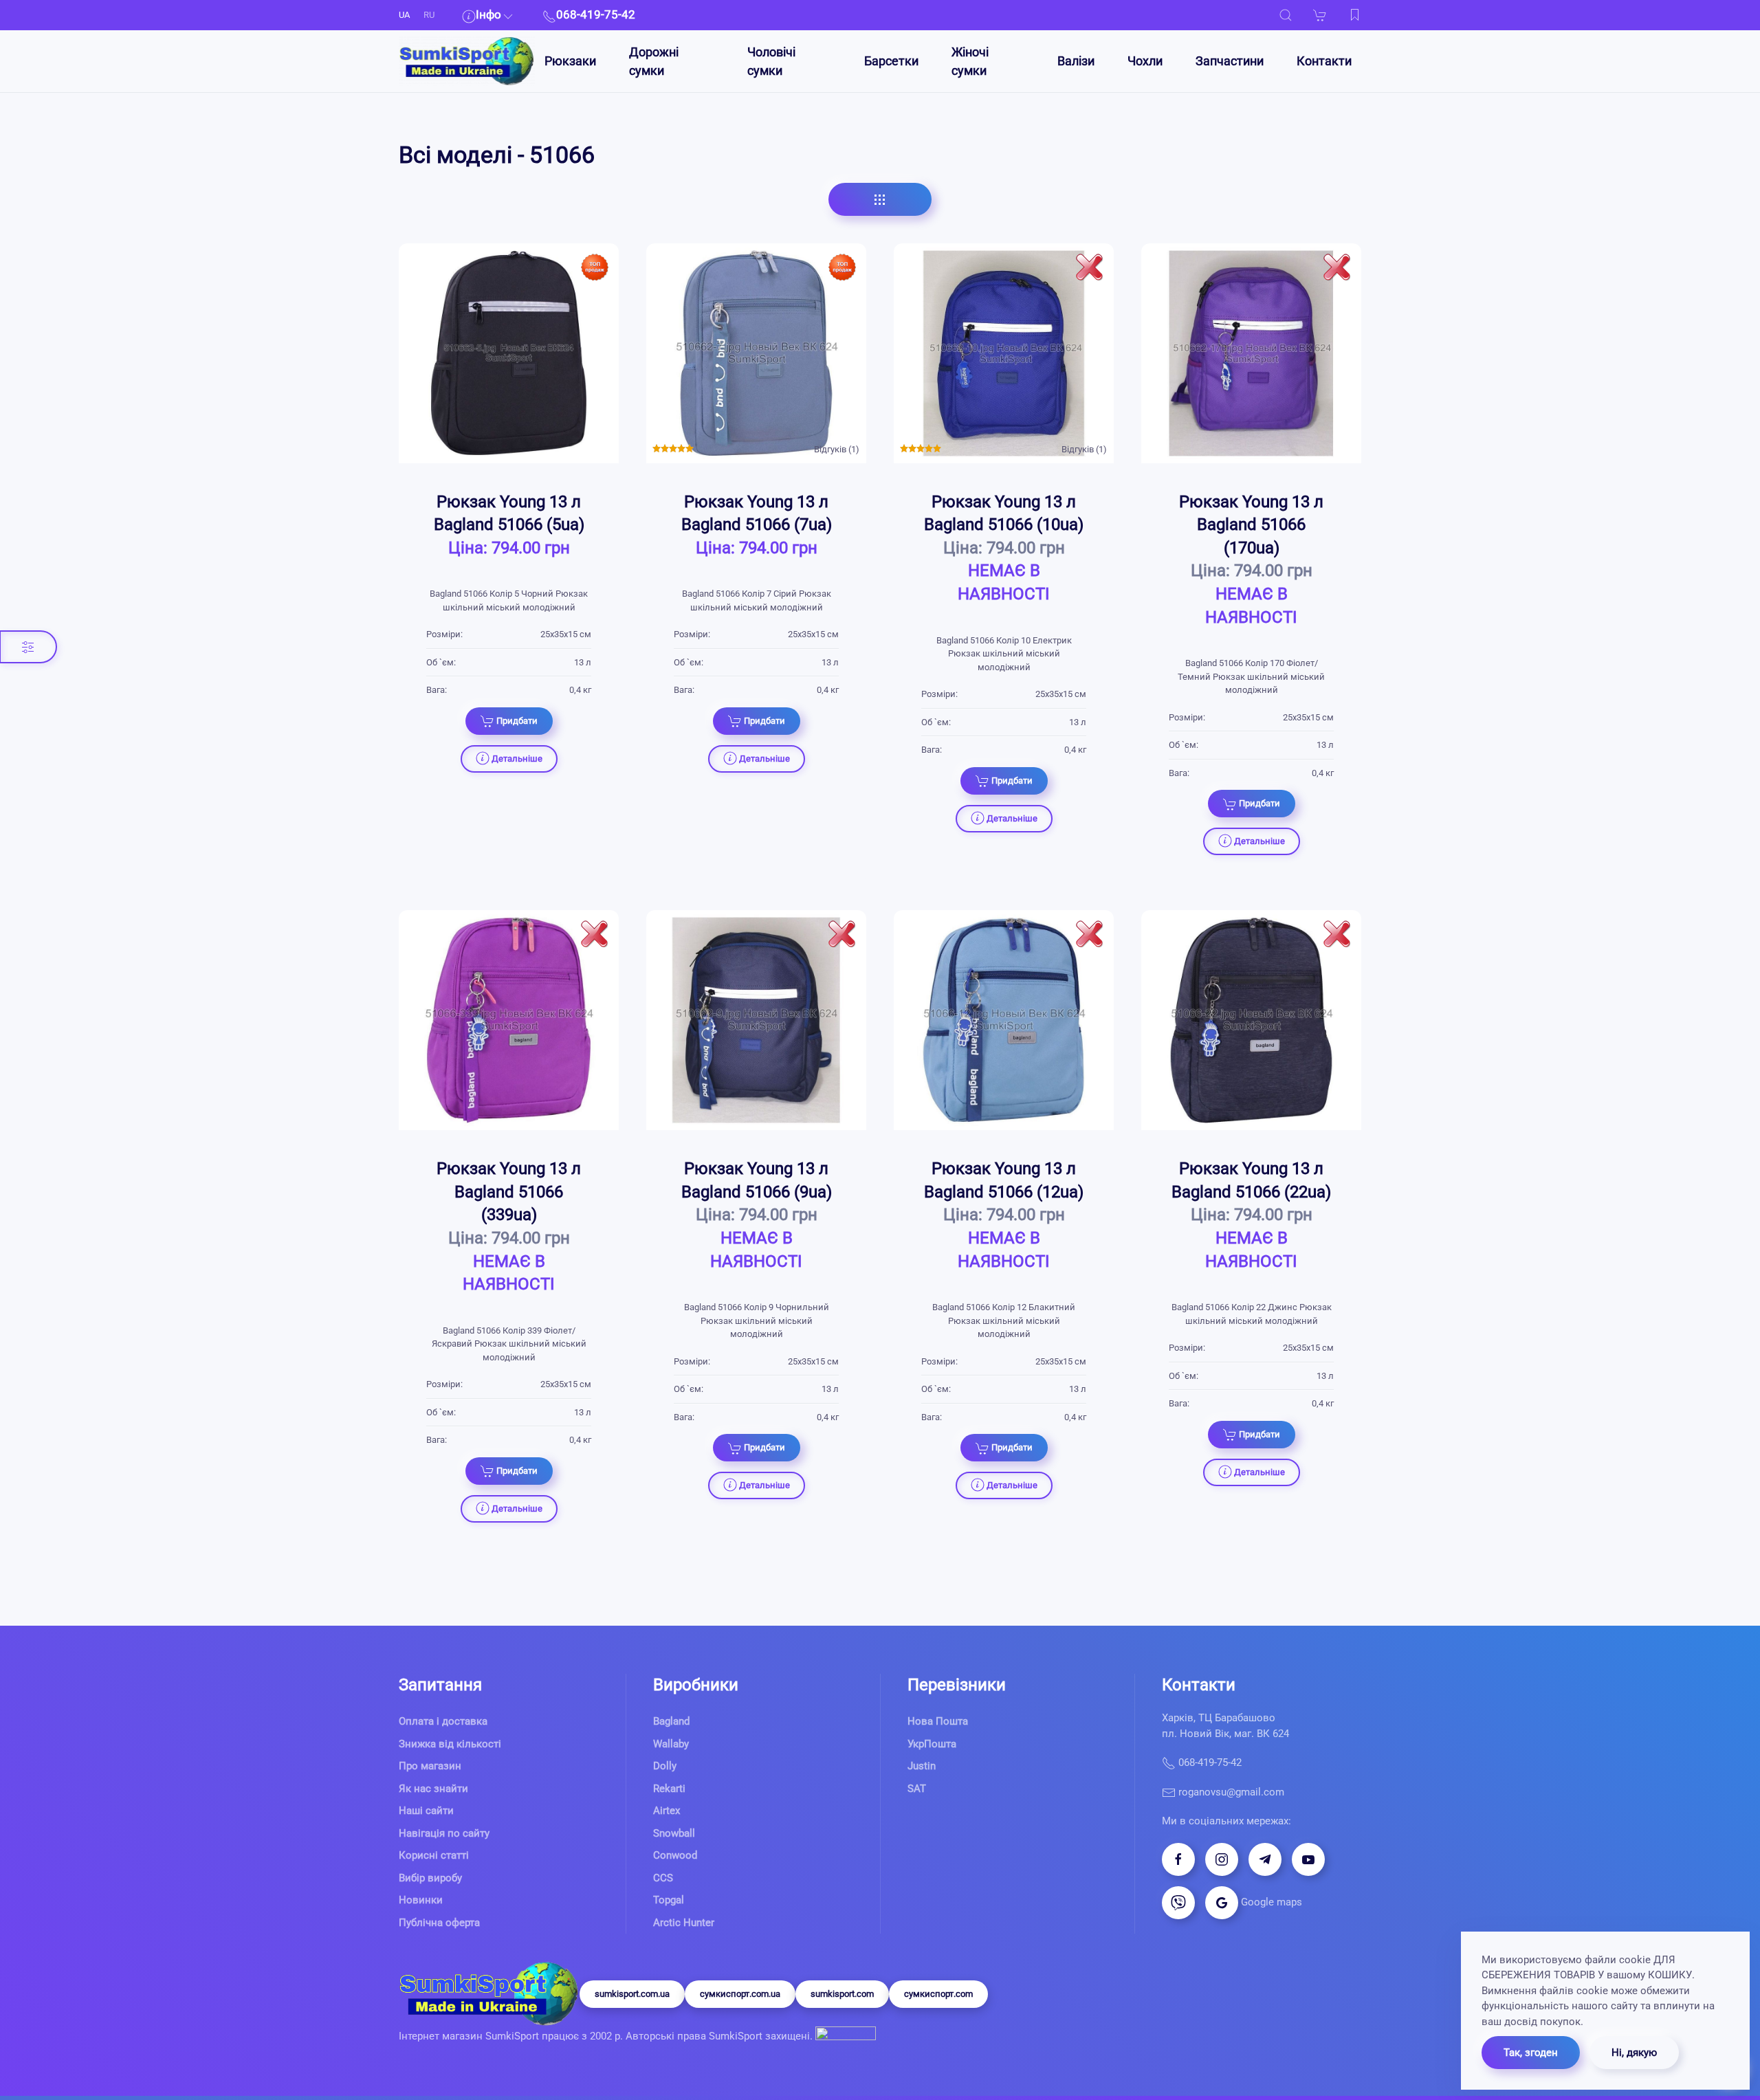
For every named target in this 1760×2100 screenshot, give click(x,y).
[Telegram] (1265, 1859)
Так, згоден (1531, 2053)
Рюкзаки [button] (570, 61)
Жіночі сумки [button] (970, 61)
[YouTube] (1308, 1859)
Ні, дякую (1634, 2053)
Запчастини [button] (1230, 61)
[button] (1286, 15)
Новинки (421, 1900)
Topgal (669, 1900)
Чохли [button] (1145, 61)
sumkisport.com (842, 1994)
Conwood (675, 1855)
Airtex (667, 1811)
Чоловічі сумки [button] (771, 61)
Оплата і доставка (443, 1721)
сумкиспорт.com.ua (740, 1994)
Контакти (1324, 61)
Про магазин (430, 1766)
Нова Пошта (938, 1721)
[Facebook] (1178, 1859)
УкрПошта (932, 1744)
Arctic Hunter (684, 1923)
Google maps (1270, 1902)
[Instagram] (1222, 1859)
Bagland (671, 1721)
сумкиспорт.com (938, 1994)
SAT (917, 1789)
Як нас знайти (433, 1789)
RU (429, 15)
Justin (922, 1766)
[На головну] (467, 61)
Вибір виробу (430, 1878)
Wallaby (671, 1744)
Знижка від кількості (450, 1744)
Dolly (665, 1766)
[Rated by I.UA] (844, 2037)
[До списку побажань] (1354, 15)
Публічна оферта (439, 1923)
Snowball (674, 1833)
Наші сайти (426, 1811)
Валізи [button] (1076, 61)
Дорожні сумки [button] (654, 61)
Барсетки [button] (891, 61)
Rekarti (669, 1789)
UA (404, 15)
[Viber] (1178, 1903)
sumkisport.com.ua (632, 1994)
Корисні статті (434, 1855)
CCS (663, 1878)
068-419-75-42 (1209, 1762)
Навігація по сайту (444, 1833)
